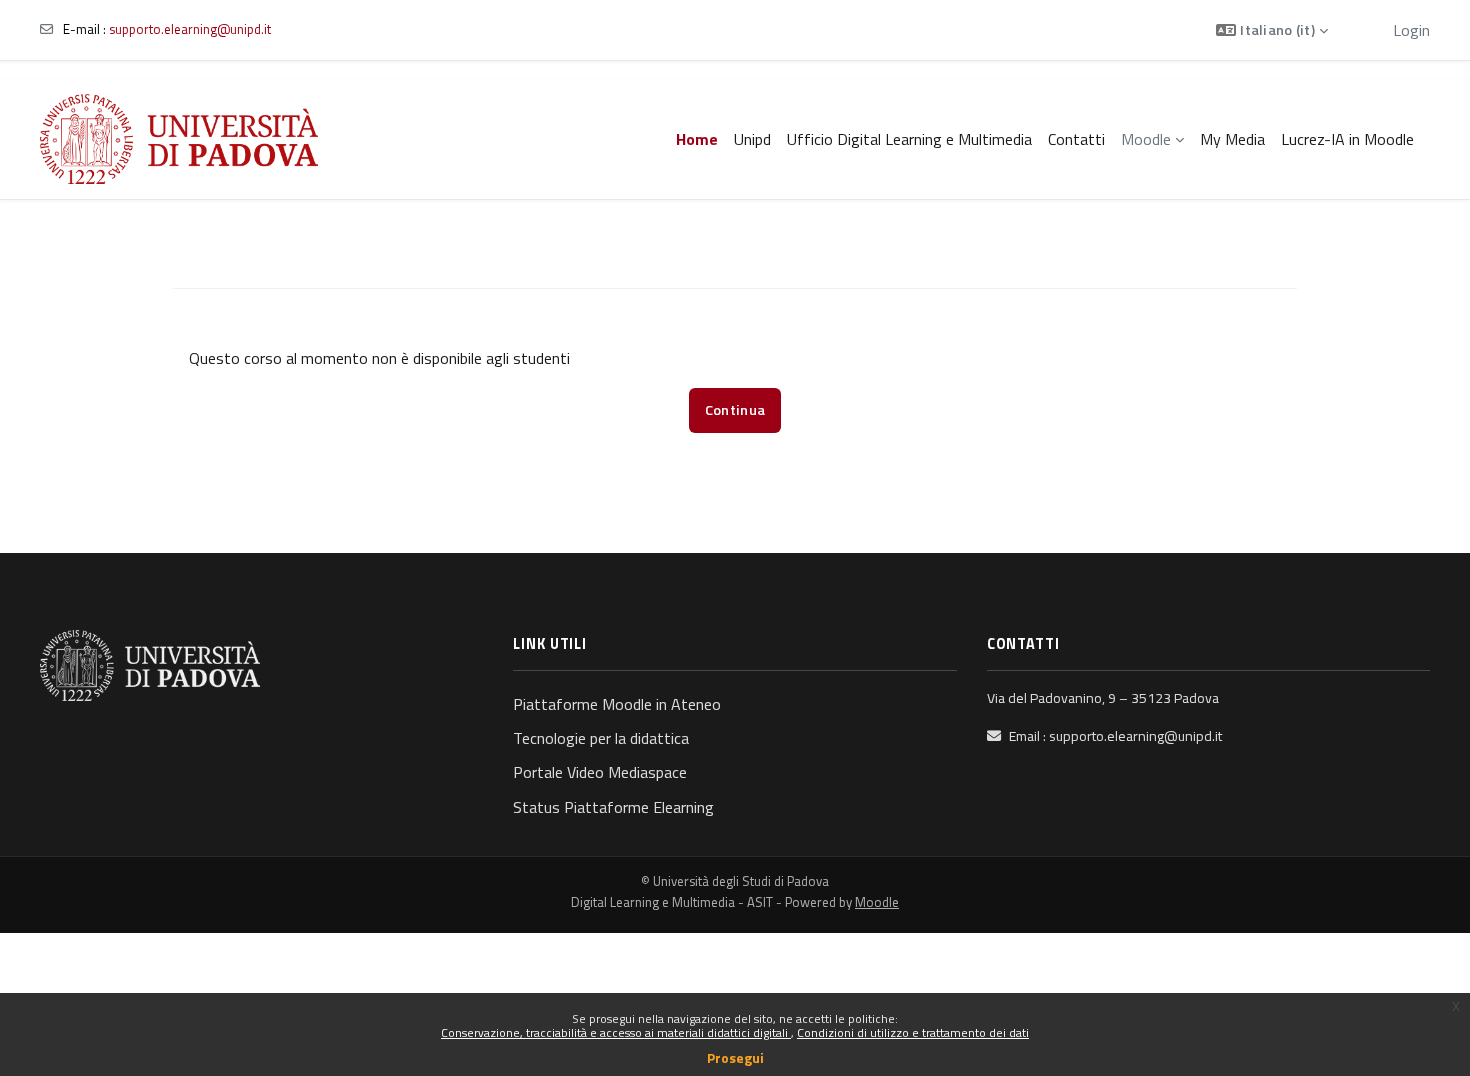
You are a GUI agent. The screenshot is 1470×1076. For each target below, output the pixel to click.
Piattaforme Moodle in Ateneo (617, 704)
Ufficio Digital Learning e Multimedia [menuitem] (909, 139)
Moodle (877, 902)
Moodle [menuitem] (1146, 139)
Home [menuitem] (697, 139)
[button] (1272, 30)
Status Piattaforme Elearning (613, 807)
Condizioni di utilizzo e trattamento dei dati (913, 1032)
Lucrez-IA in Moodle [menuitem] (1347, 139)
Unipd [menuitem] (752, 139)
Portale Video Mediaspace (600, 772)
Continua (735, 410)
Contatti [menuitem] (1076, 139)
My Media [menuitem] (1232, 139)
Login (1411, 30)
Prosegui (735, 1057)
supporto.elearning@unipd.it (190, 29)
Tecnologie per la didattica (601, 738)
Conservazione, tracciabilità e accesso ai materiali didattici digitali (616, 1032)
